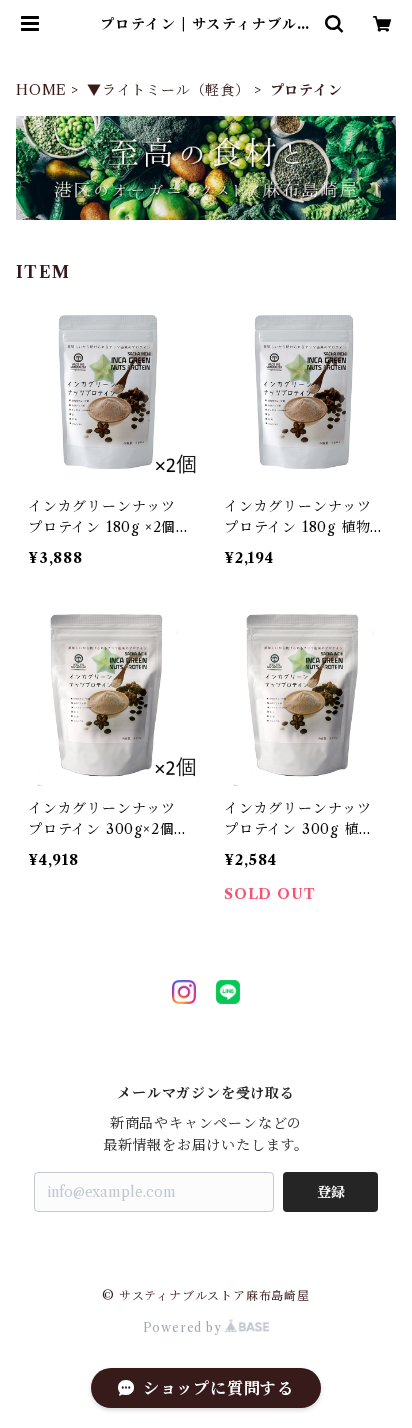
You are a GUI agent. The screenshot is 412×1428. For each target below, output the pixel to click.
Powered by (184, 1327)
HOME (41, 90)
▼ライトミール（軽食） (168, 90)
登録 (331, 1192)
